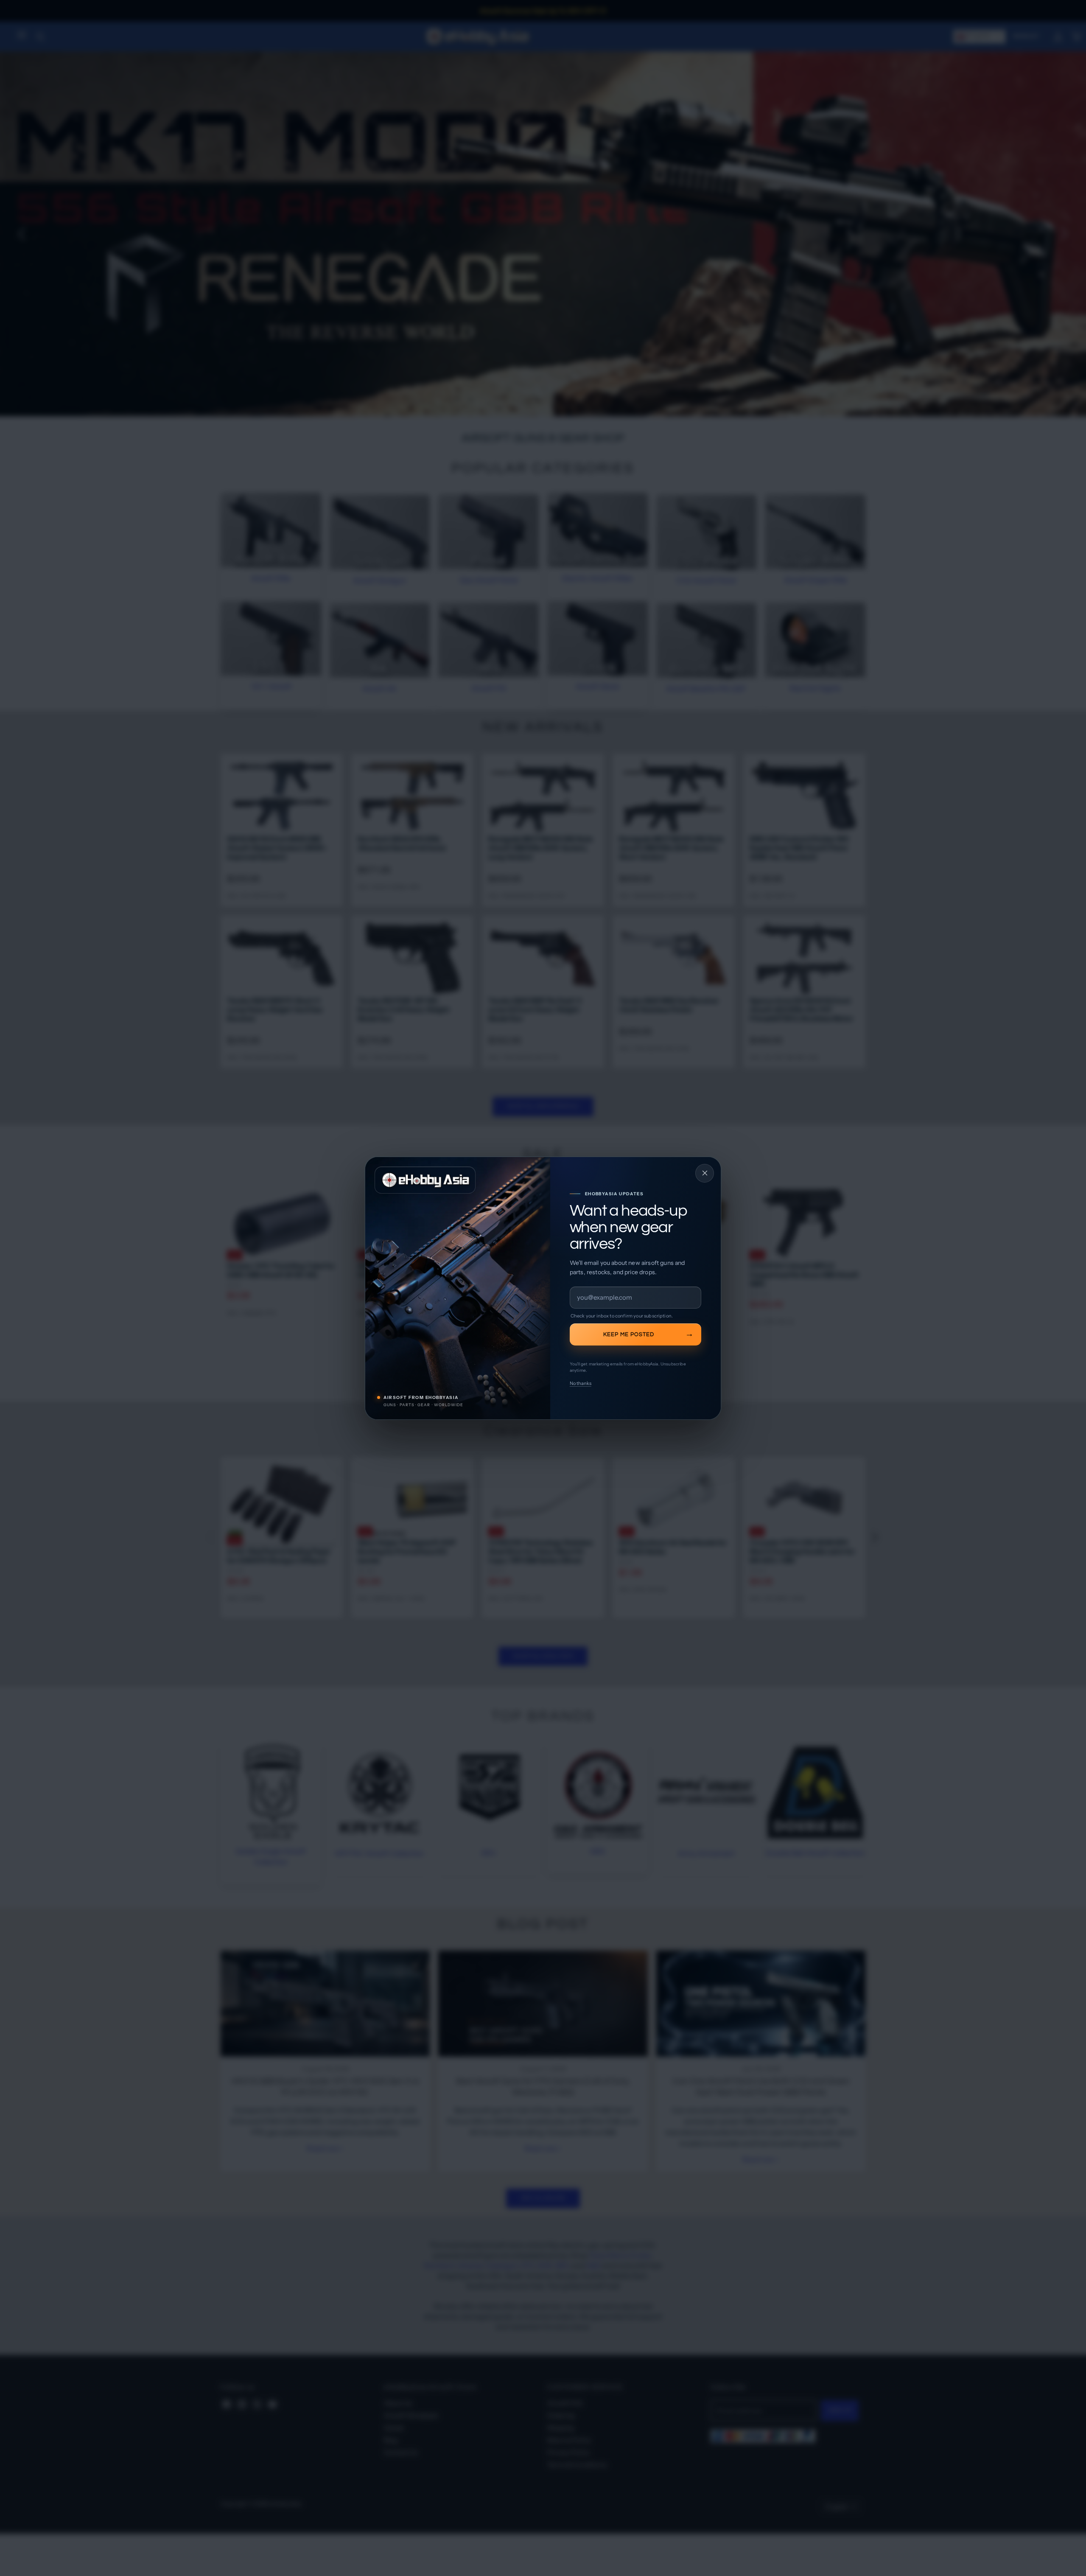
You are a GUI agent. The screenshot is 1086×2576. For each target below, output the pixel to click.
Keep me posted (629, 1334)
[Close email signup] (705, 1173)
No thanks (581, 1383)
